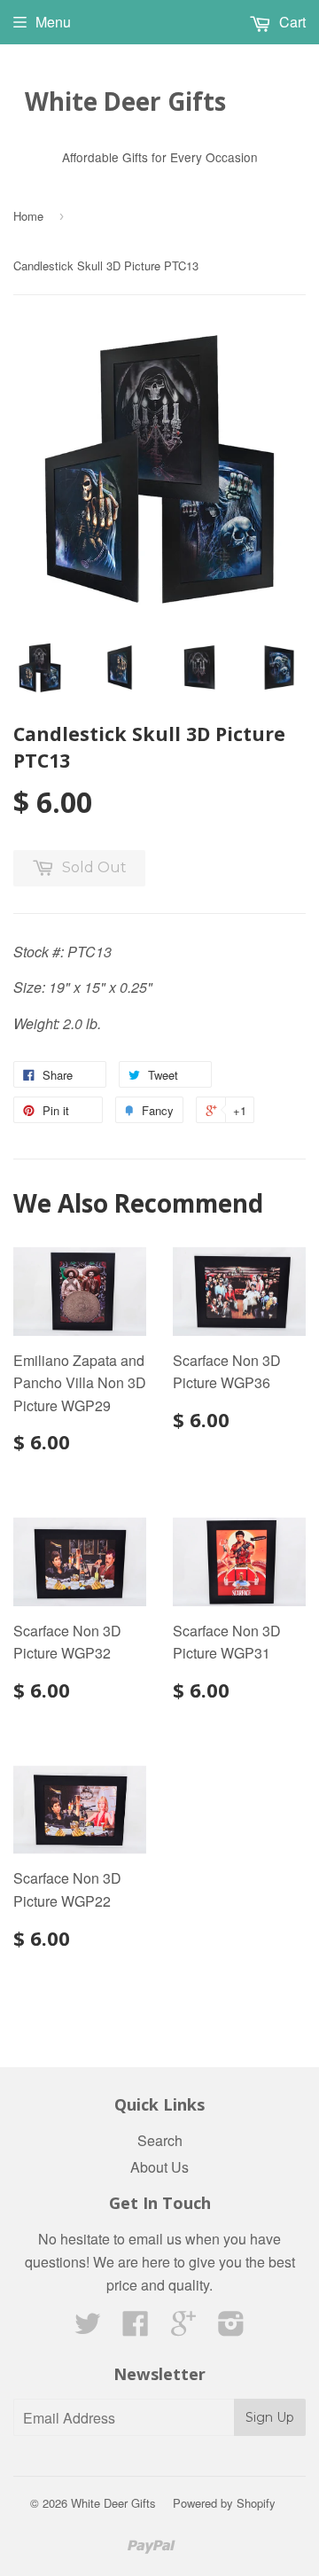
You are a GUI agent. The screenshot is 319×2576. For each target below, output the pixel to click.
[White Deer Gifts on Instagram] (231, 2328)
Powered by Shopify (224, 2503)
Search (160, 2140)
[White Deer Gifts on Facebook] (136, 2328)
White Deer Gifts (125, 101)
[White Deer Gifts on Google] (183, 2328)
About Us (159, 2167)
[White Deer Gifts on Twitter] (88, 2328)
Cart (291, 22)
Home (28, 216)
